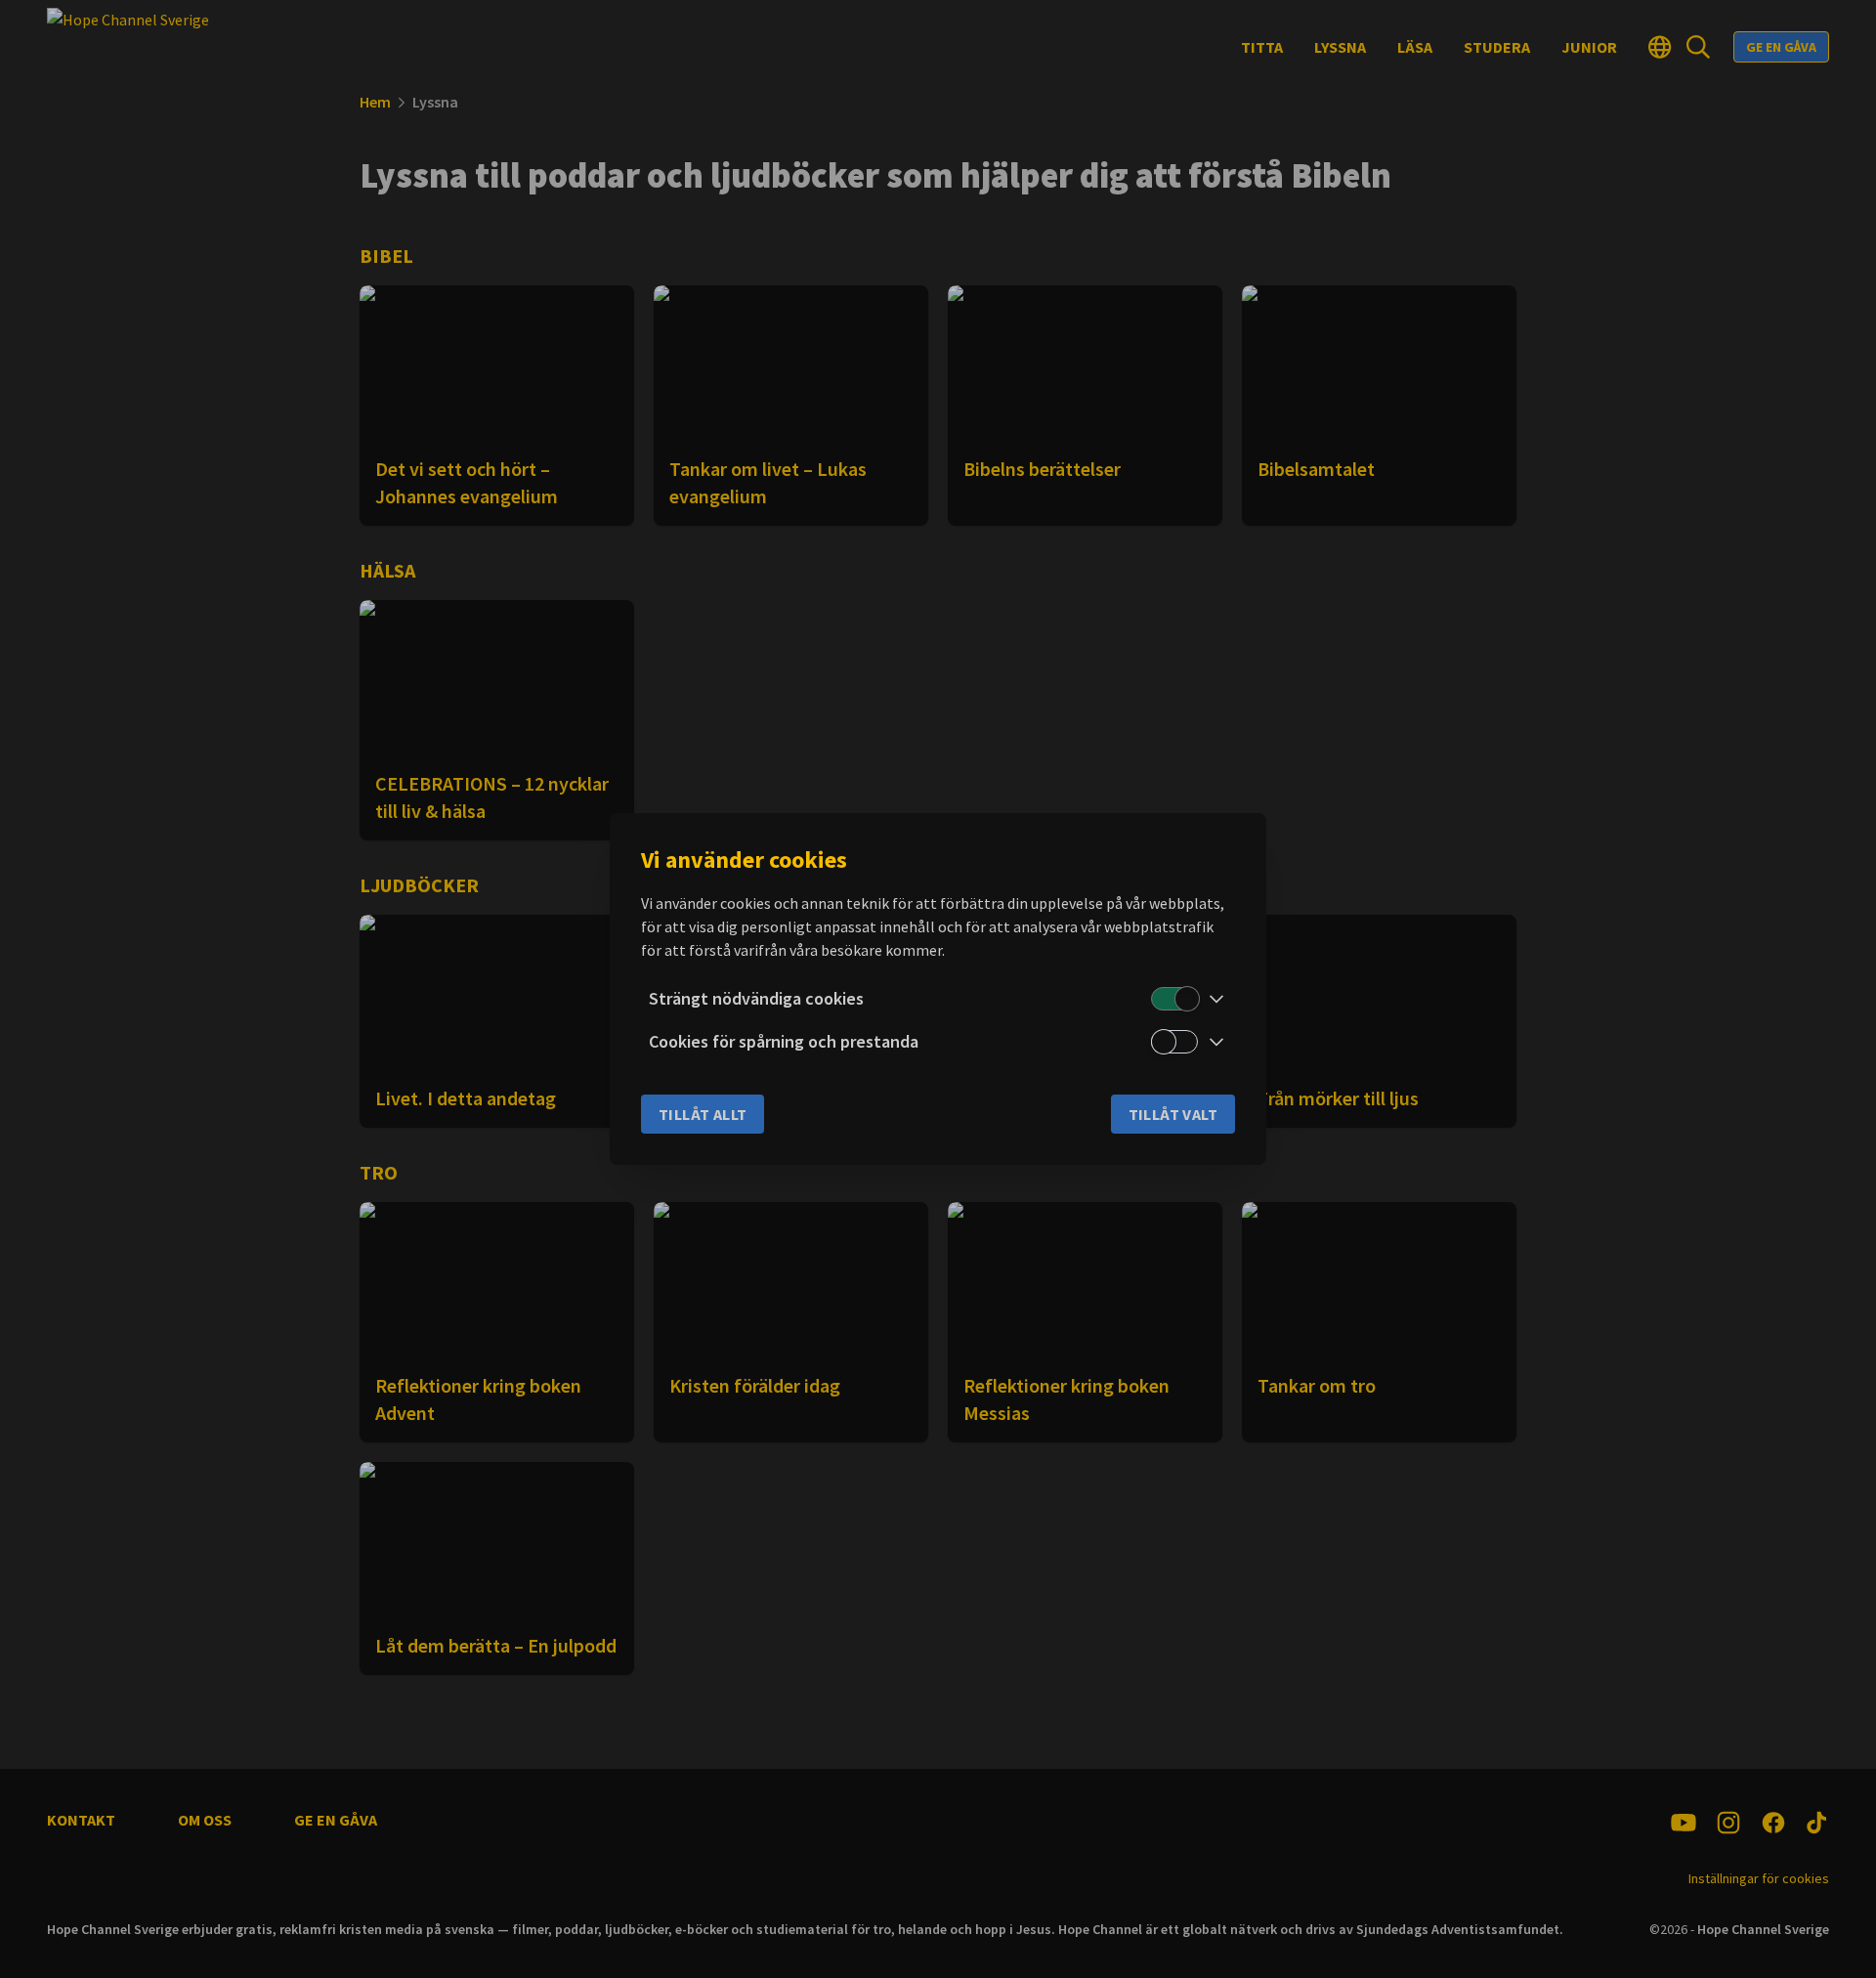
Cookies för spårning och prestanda (784, 1041)
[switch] (1174, 999)
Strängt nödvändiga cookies (756, 998)
